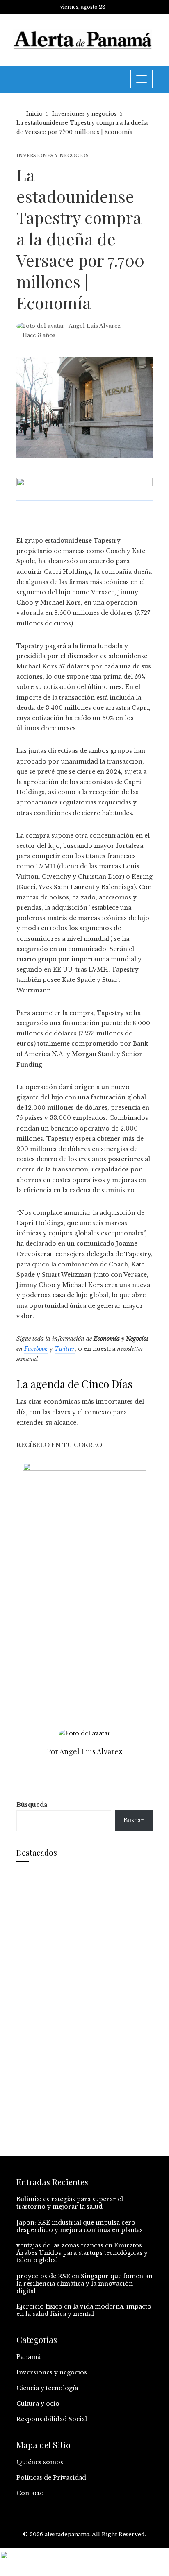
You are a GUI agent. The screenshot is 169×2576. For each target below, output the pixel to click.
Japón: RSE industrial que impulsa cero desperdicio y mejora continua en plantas (80, 2226)
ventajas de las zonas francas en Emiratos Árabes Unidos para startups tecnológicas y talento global (82, 2253)
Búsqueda (32, 1805)
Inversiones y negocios (53, 156)
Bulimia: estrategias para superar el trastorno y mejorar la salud (70, 2203)
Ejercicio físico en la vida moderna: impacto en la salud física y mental (84, 2310)
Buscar (134, 1820)
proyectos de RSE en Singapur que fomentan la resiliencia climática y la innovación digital (84, 2284)
